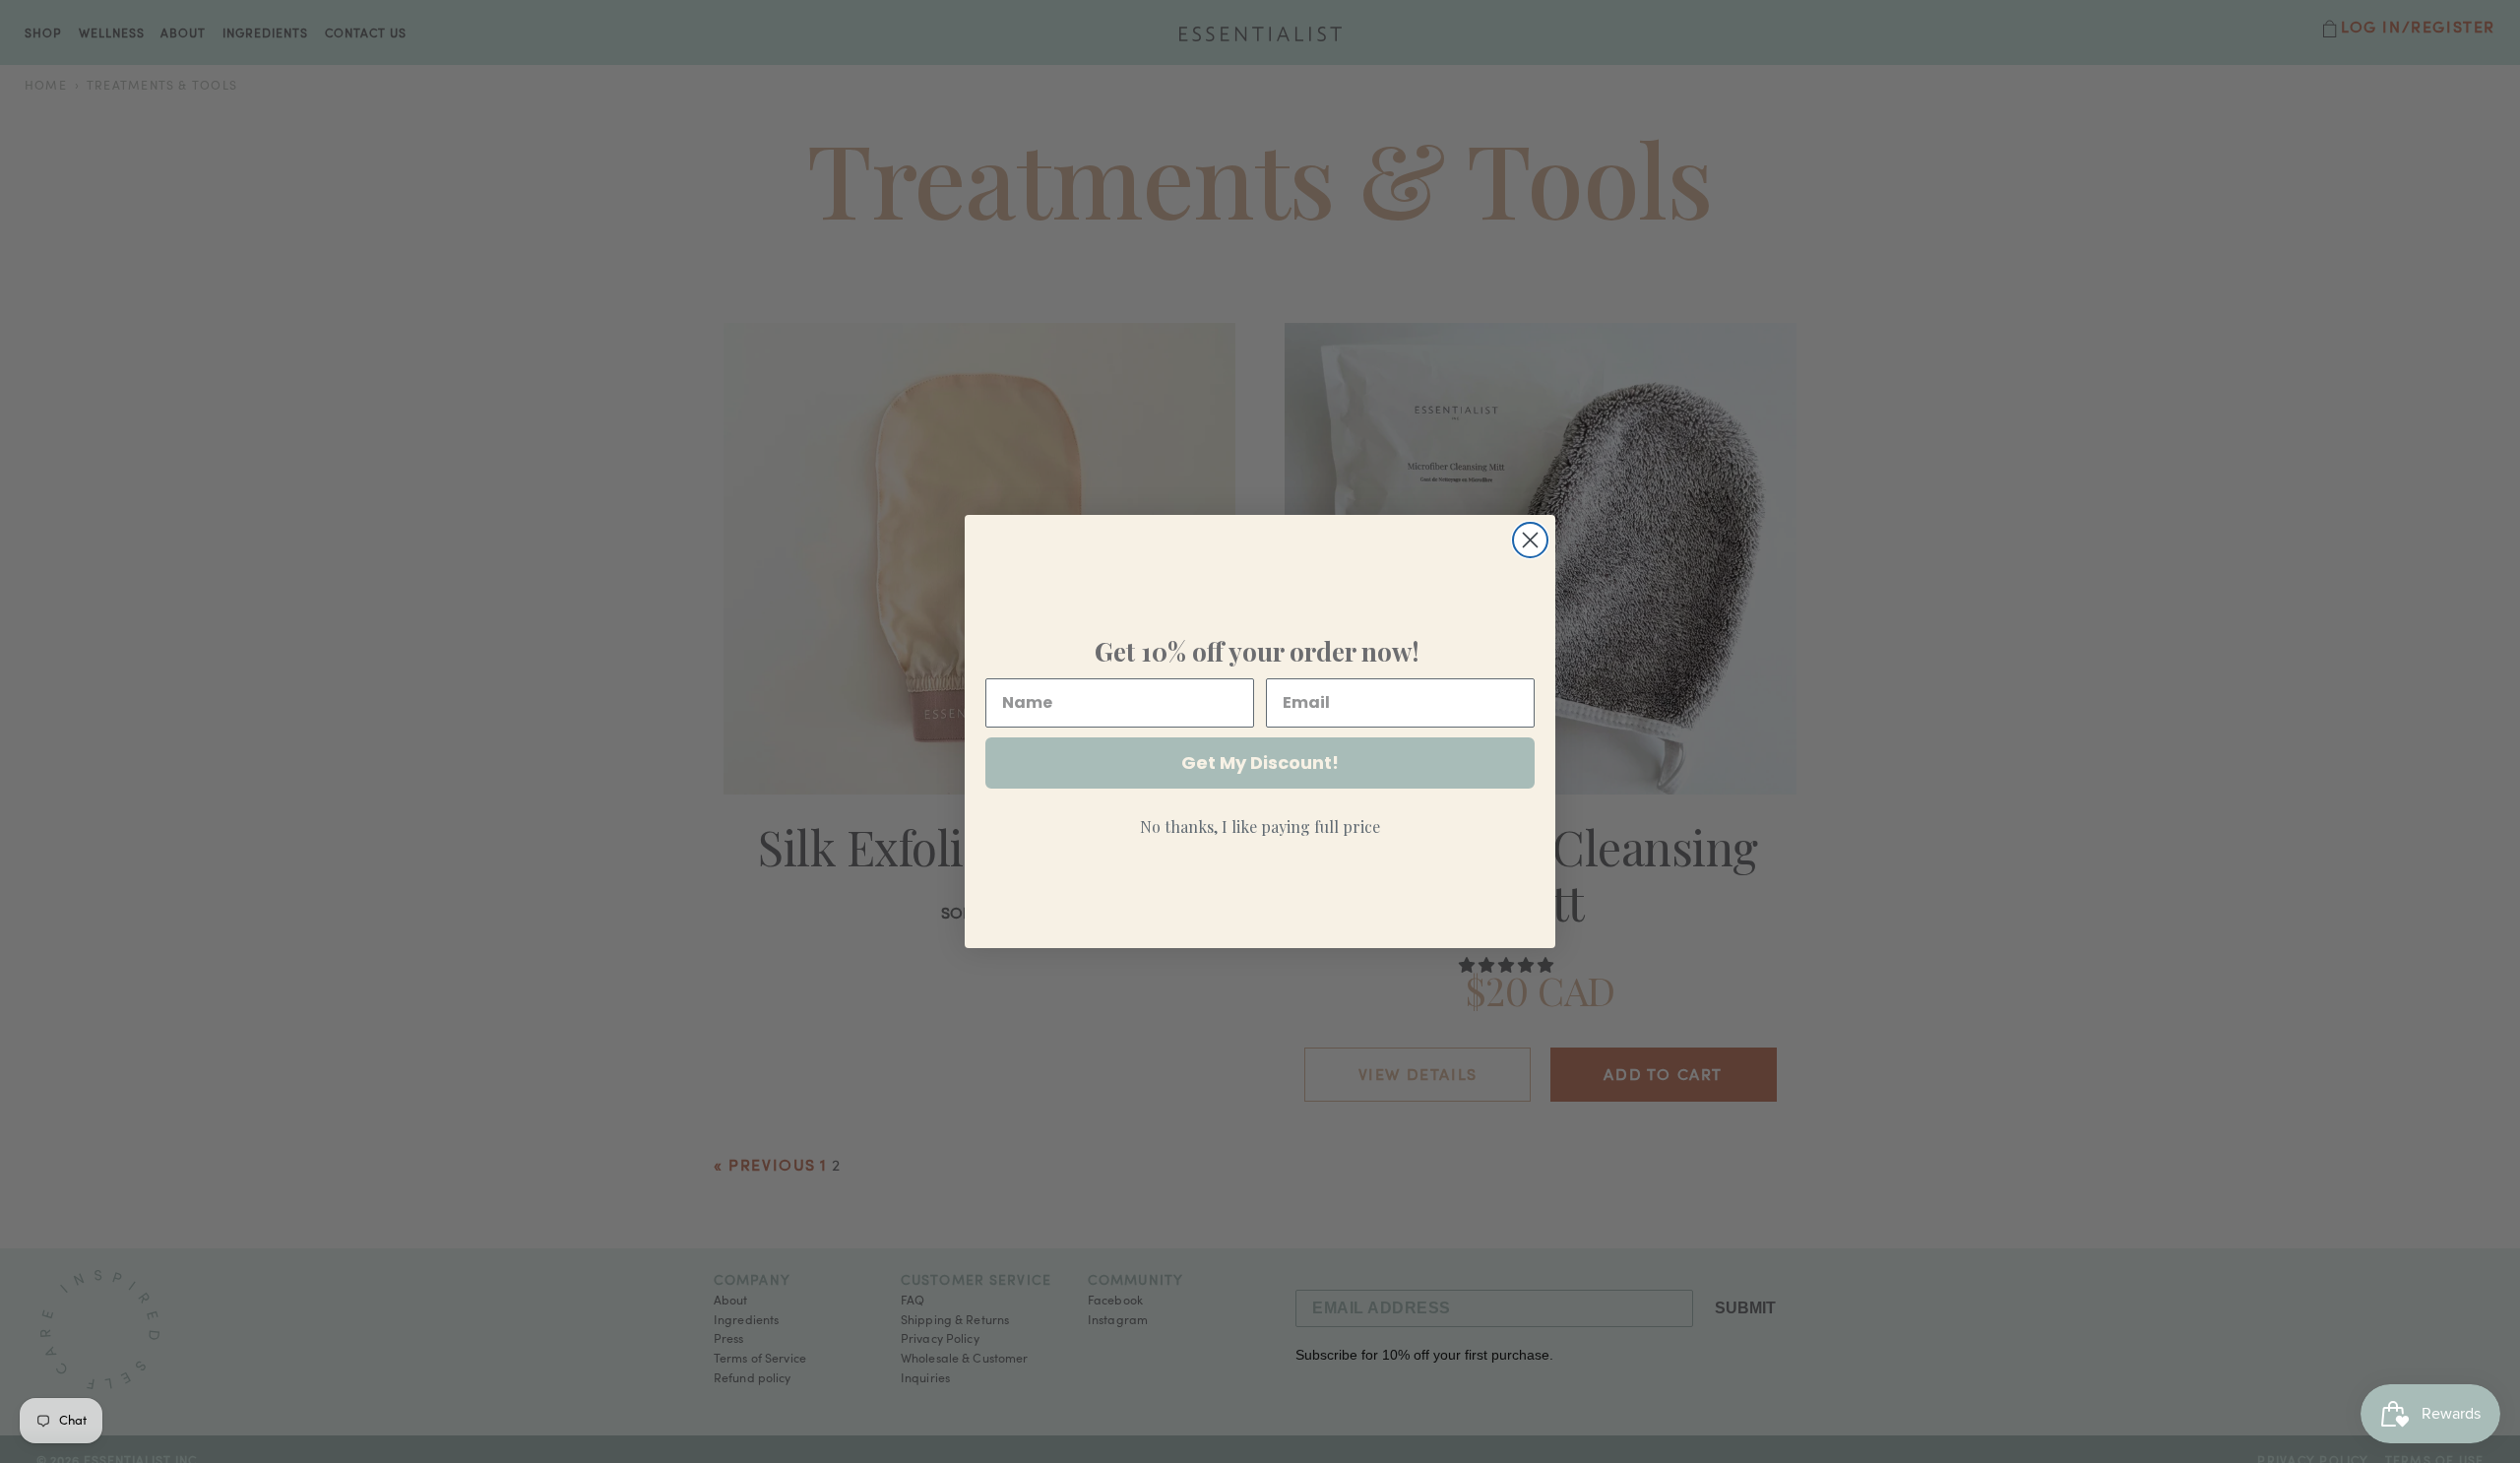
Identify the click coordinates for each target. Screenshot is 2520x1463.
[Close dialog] (1530, 540)
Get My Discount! (1260, 763)
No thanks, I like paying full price (1260, 827)
